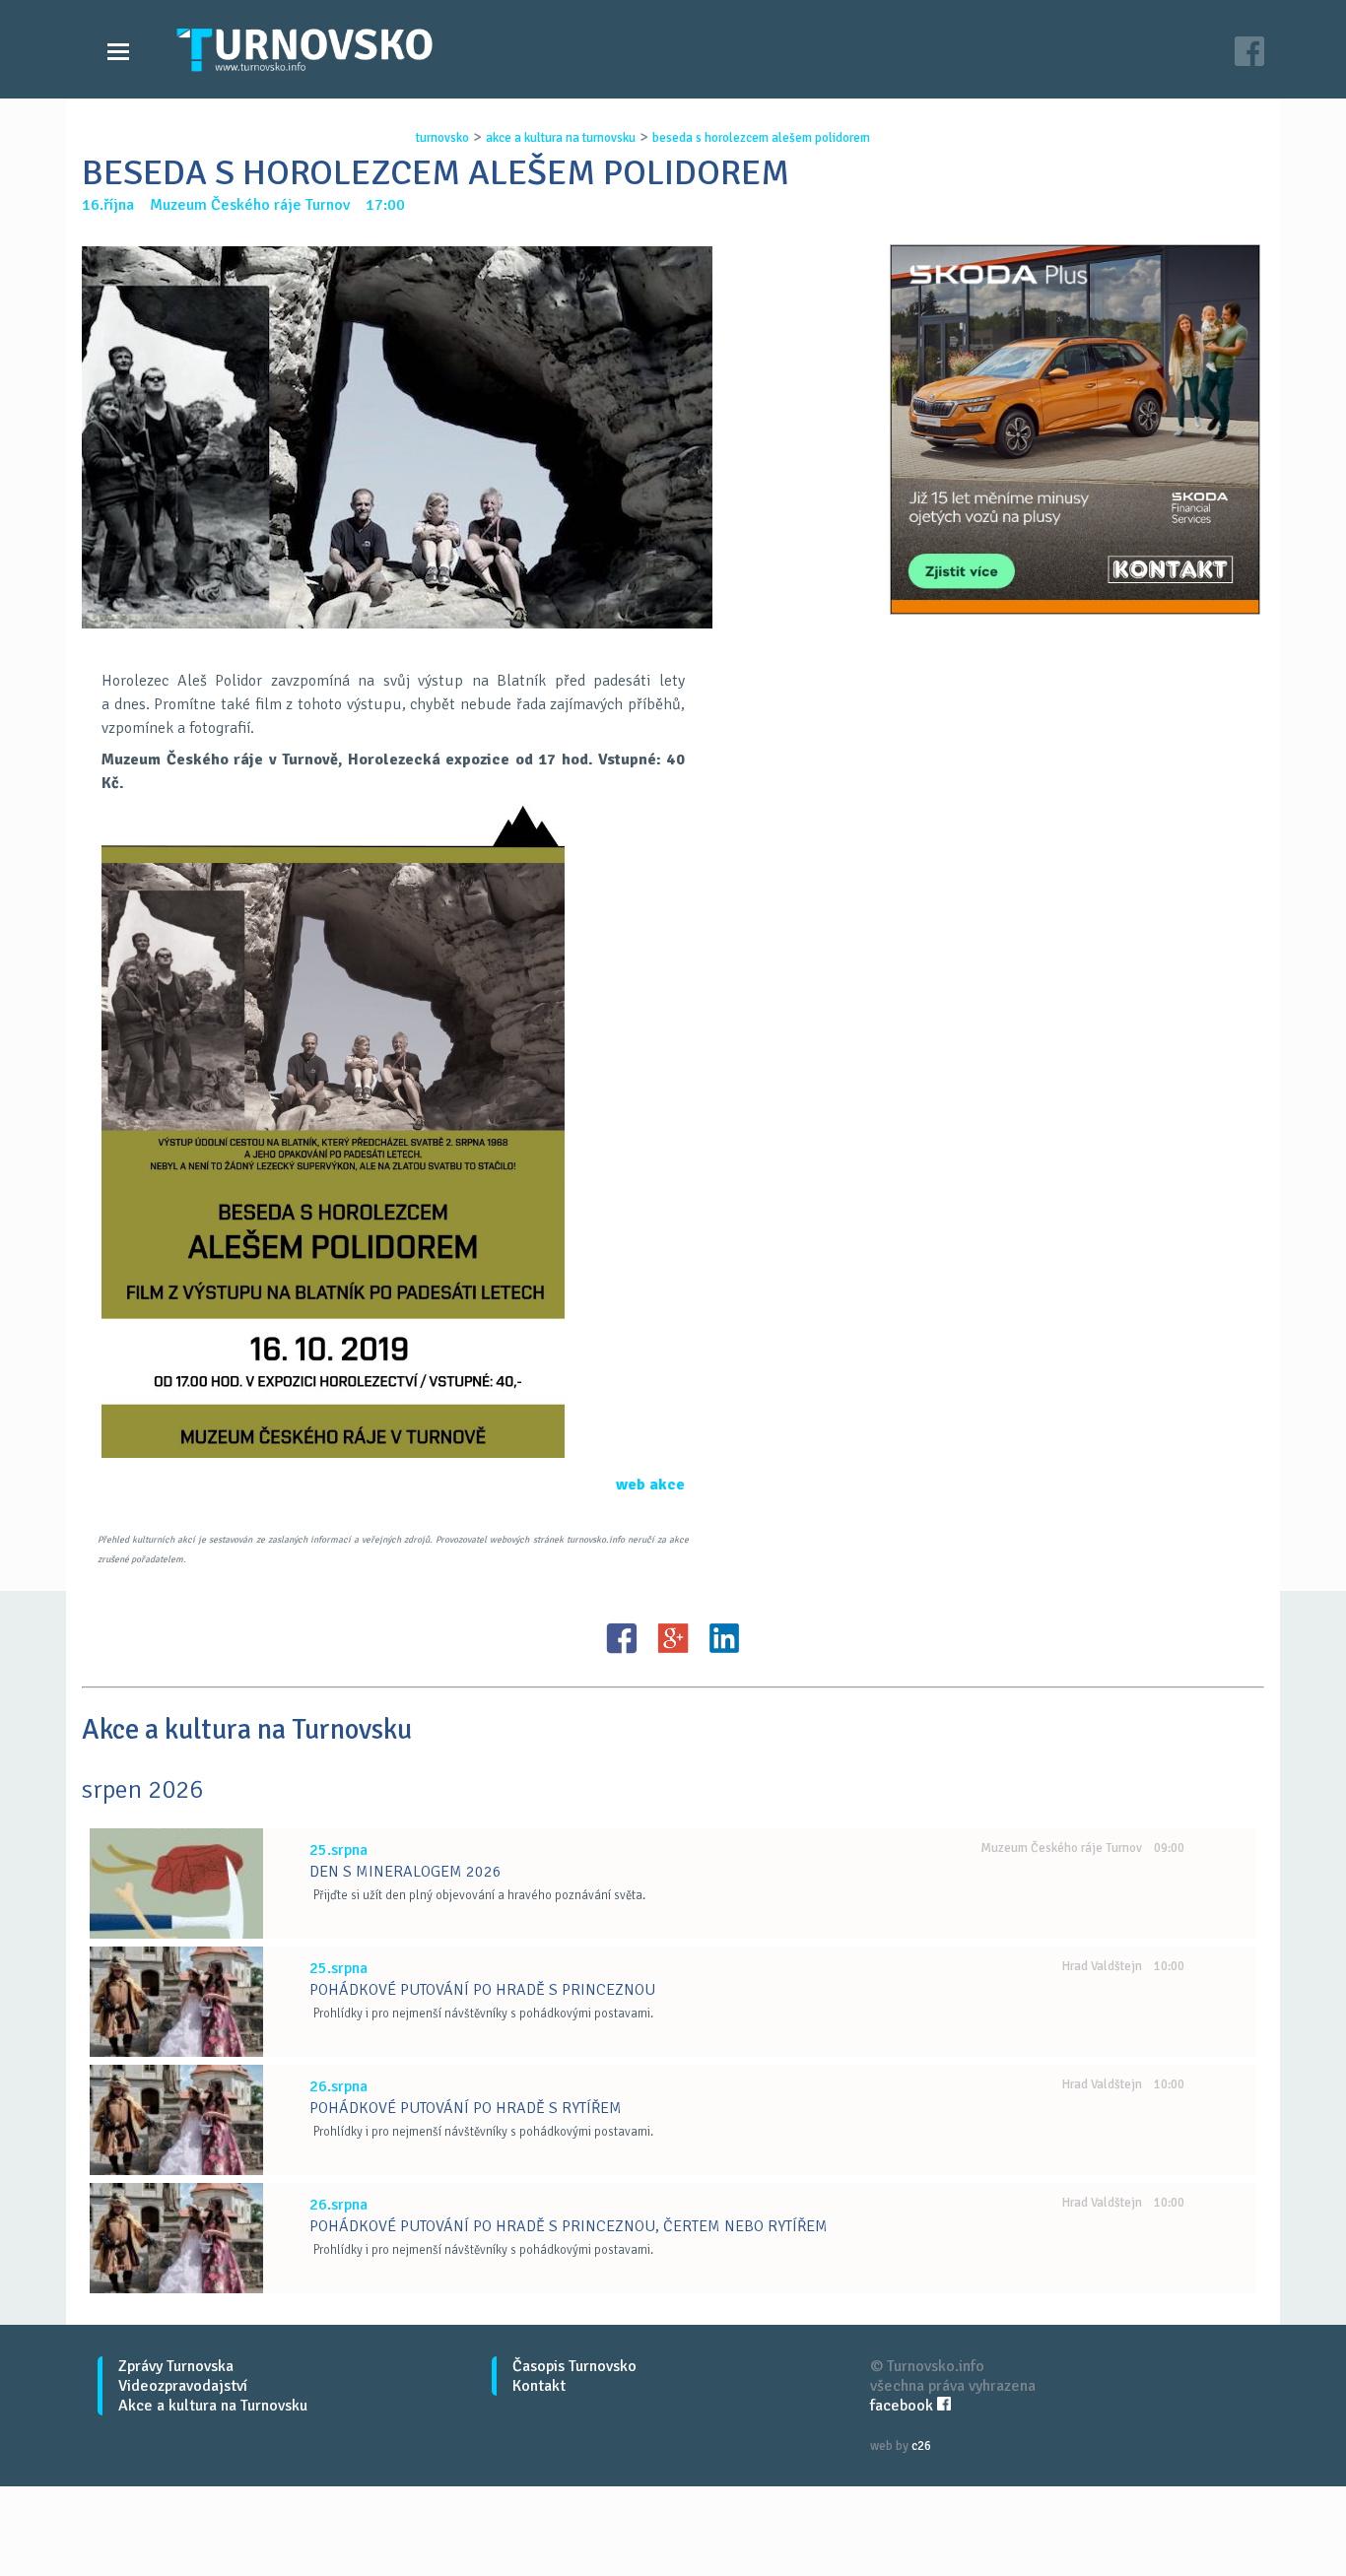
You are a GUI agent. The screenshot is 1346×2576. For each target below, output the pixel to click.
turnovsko (442, 138)
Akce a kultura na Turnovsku (213, 2406)
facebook (904, 2406)
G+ (673, 1638)
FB (622, 1638)
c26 (921, 2446)
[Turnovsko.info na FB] (1249, 54)
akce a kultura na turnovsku (561, 138)
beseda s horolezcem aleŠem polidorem (761, 138)
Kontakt (539, 2386)
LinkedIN (724, 1638)
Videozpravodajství (183, 2386)
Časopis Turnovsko (574, 2366)
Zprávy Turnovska (176, 2366)
